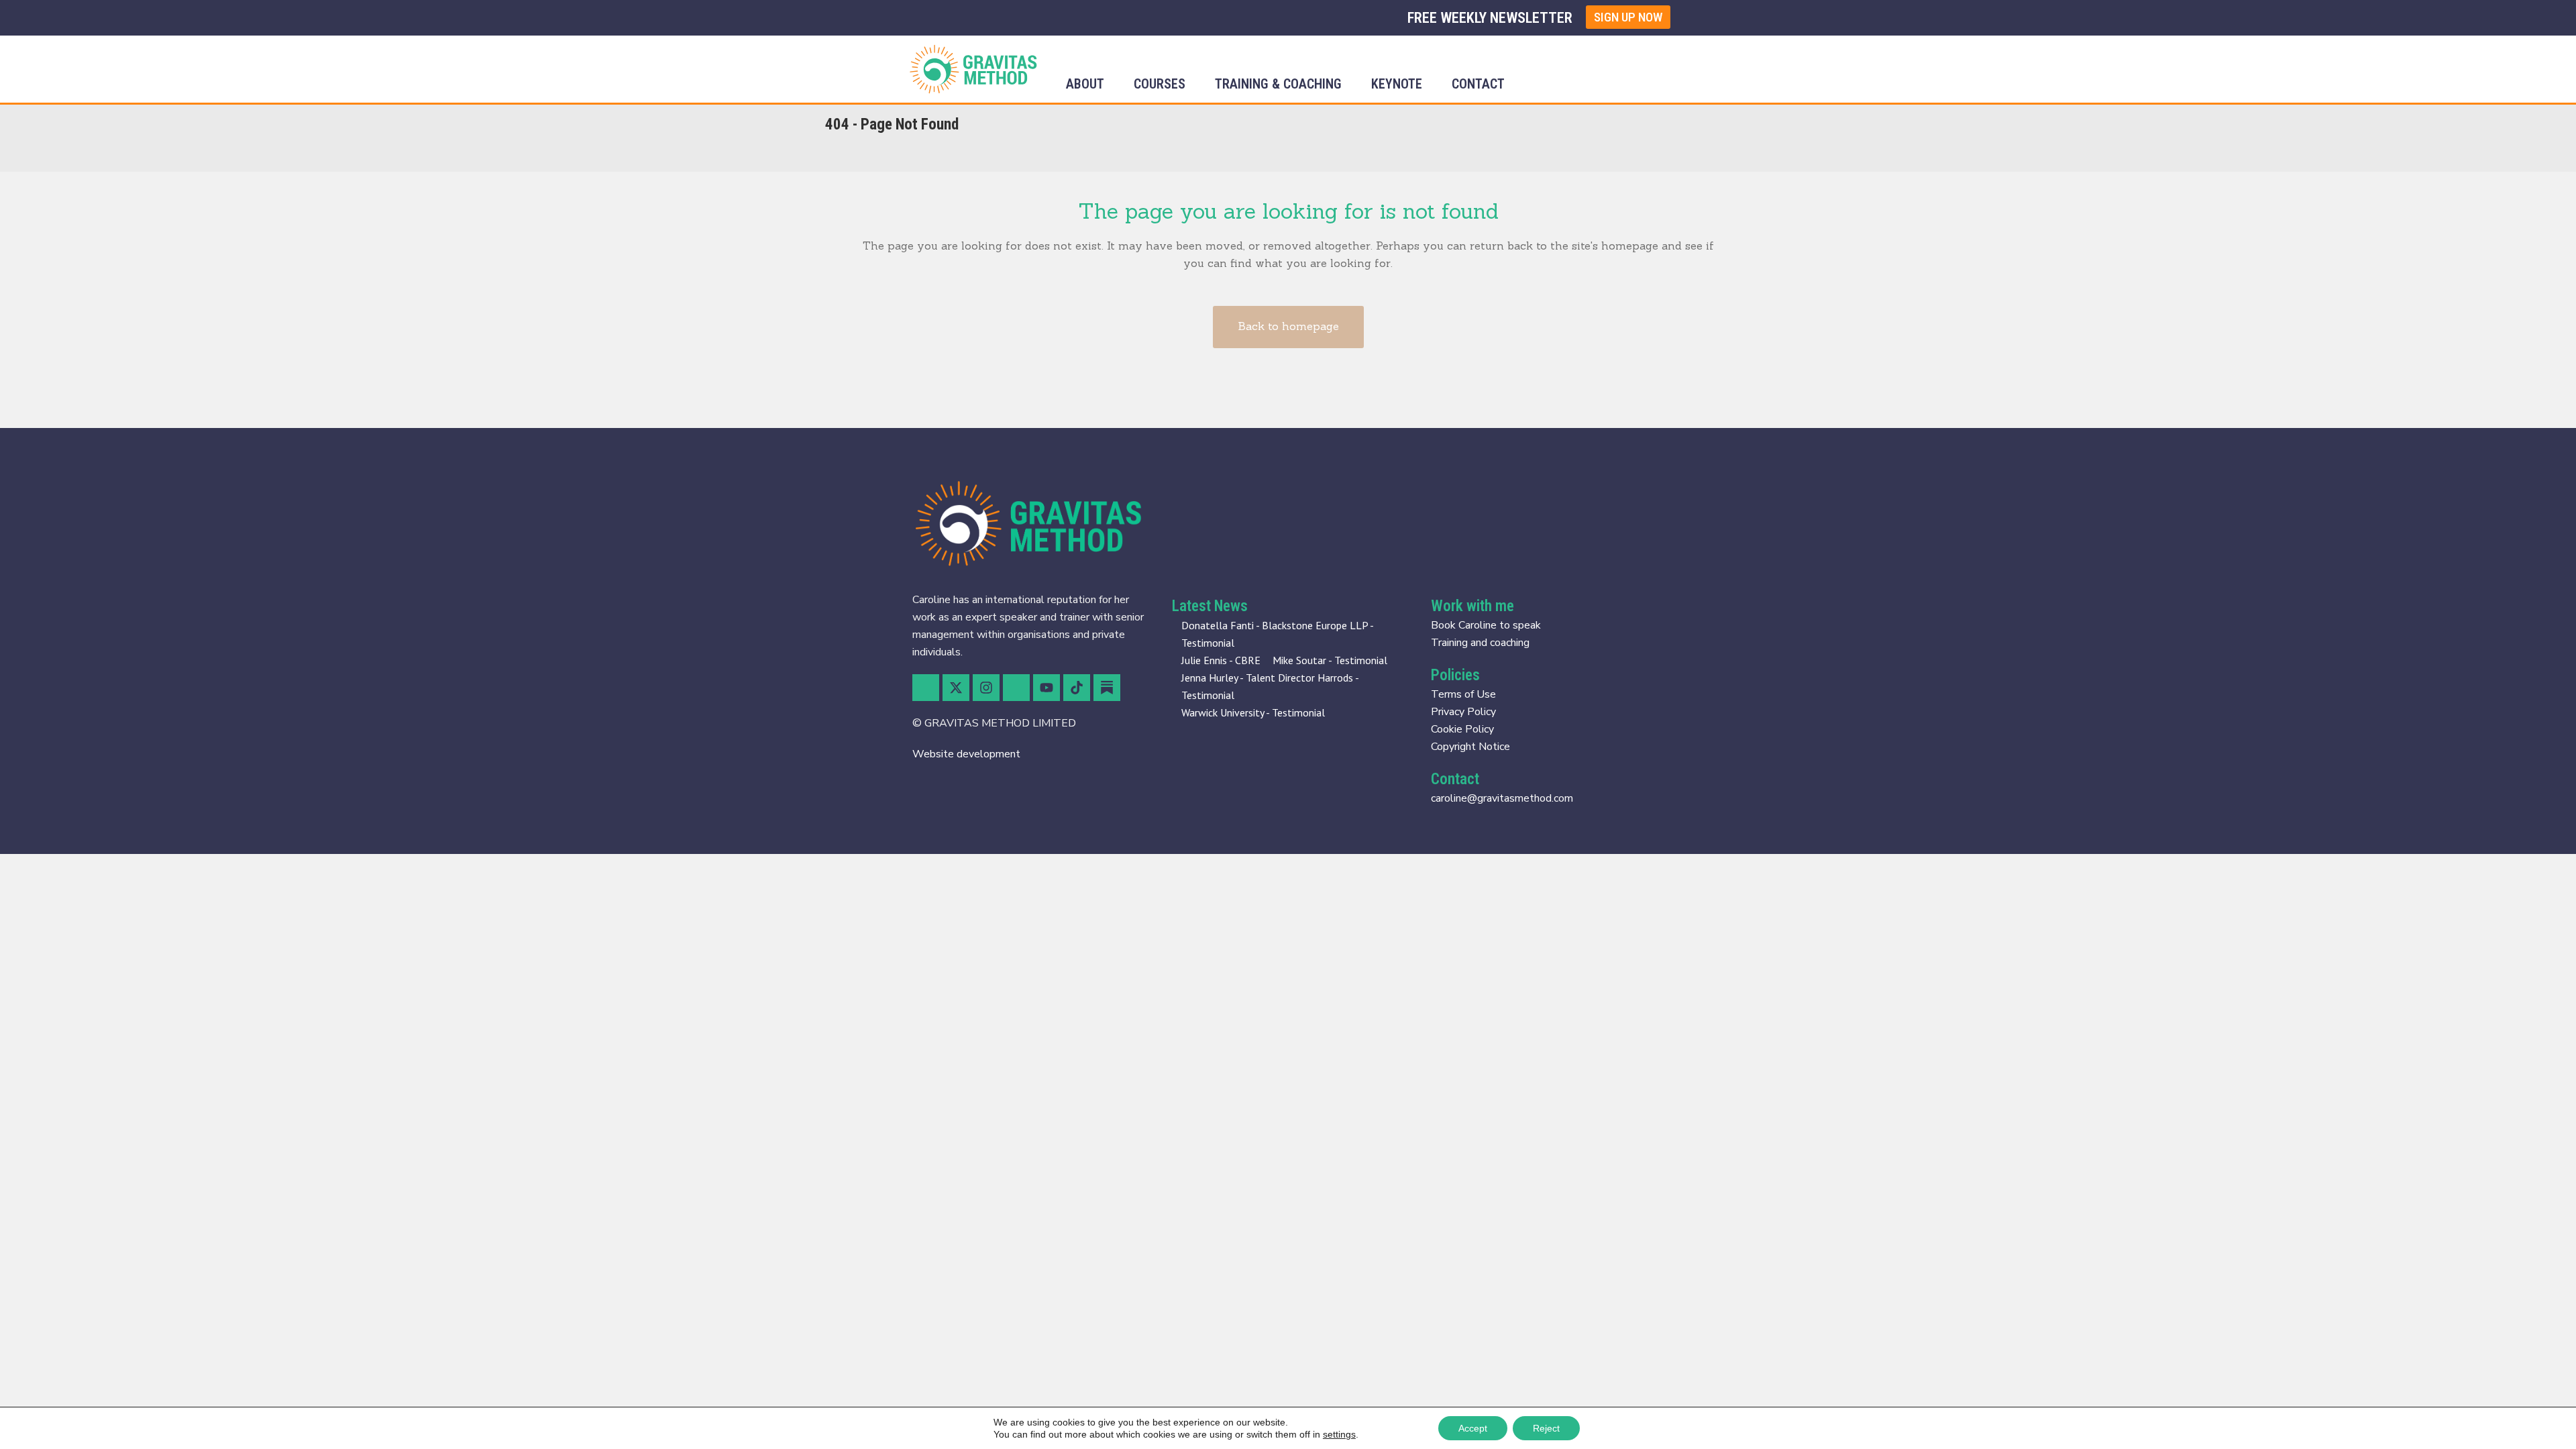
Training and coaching (1480, 643)
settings (1339, 1434)
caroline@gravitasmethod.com (1502, 798)
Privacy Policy (1463, 712)
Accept (1473, 1428)
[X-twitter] (956, 688)
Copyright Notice (1470, 747)
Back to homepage (1288, 326)
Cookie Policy (1462, 729)
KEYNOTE (1397, 84)
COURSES (1160, 84)
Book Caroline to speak (1486, 625)
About (1085, 84)
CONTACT (1478, 84)
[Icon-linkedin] (1016, 688)
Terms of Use (1463, 694)
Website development (966, 754)
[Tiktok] (1077, 688)
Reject (1546, 1428)
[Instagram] (986, 688)
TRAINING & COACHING (1278, 84)
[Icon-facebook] (926, 688)
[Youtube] (1046, 688)
